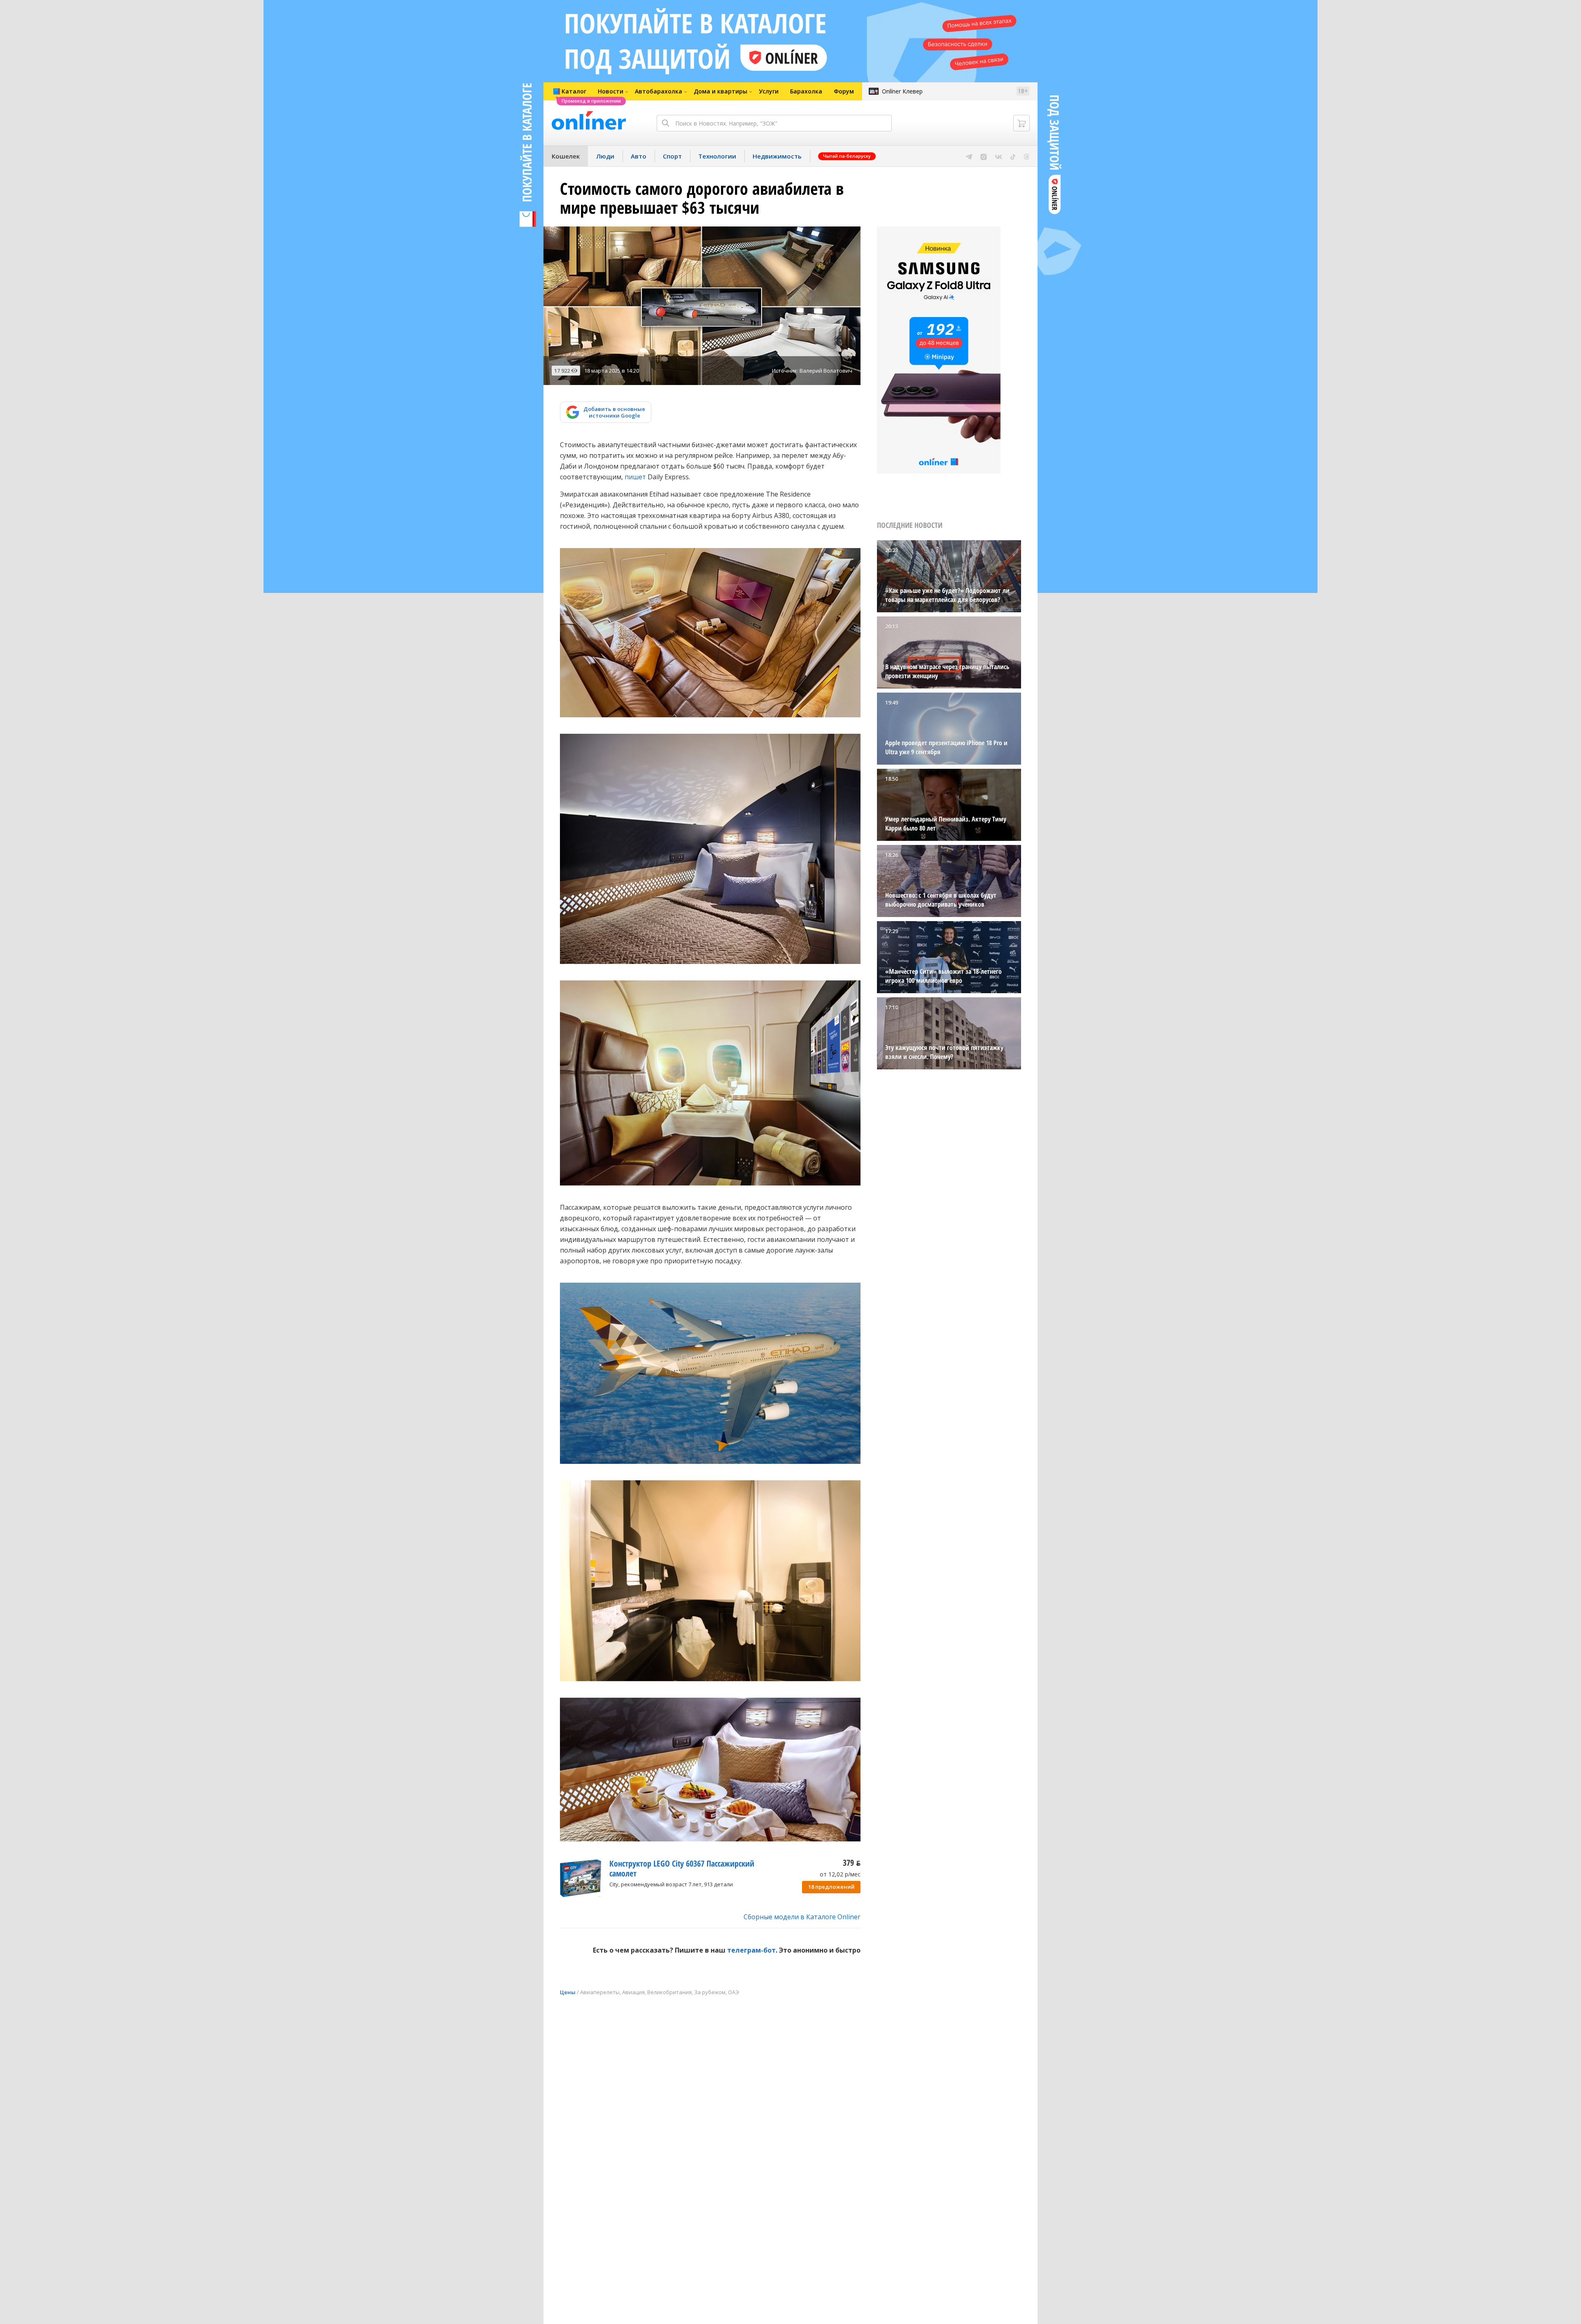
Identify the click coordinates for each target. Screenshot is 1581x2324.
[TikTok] (1013, 156)
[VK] (999, 156)
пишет (635, 477)
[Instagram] (984, 156)
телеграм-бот (751, 1950)
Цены (568, 1992)
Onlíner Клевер (902, 91)
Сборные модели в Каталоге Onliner (802, 1917)
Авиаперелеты (600, 1992)
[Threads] (1027, 156)
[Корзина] (1021, 123)
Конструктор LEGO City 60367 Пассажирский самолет (682, 1868)
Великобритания (669, 1992)
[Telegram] (969, 156)
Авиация (633, 1992)
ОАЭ (733, 1992)
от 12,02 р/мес (840, 1874)
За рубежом (710, 1992)
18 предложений (831, 1887)
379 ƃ (852, 1863)
